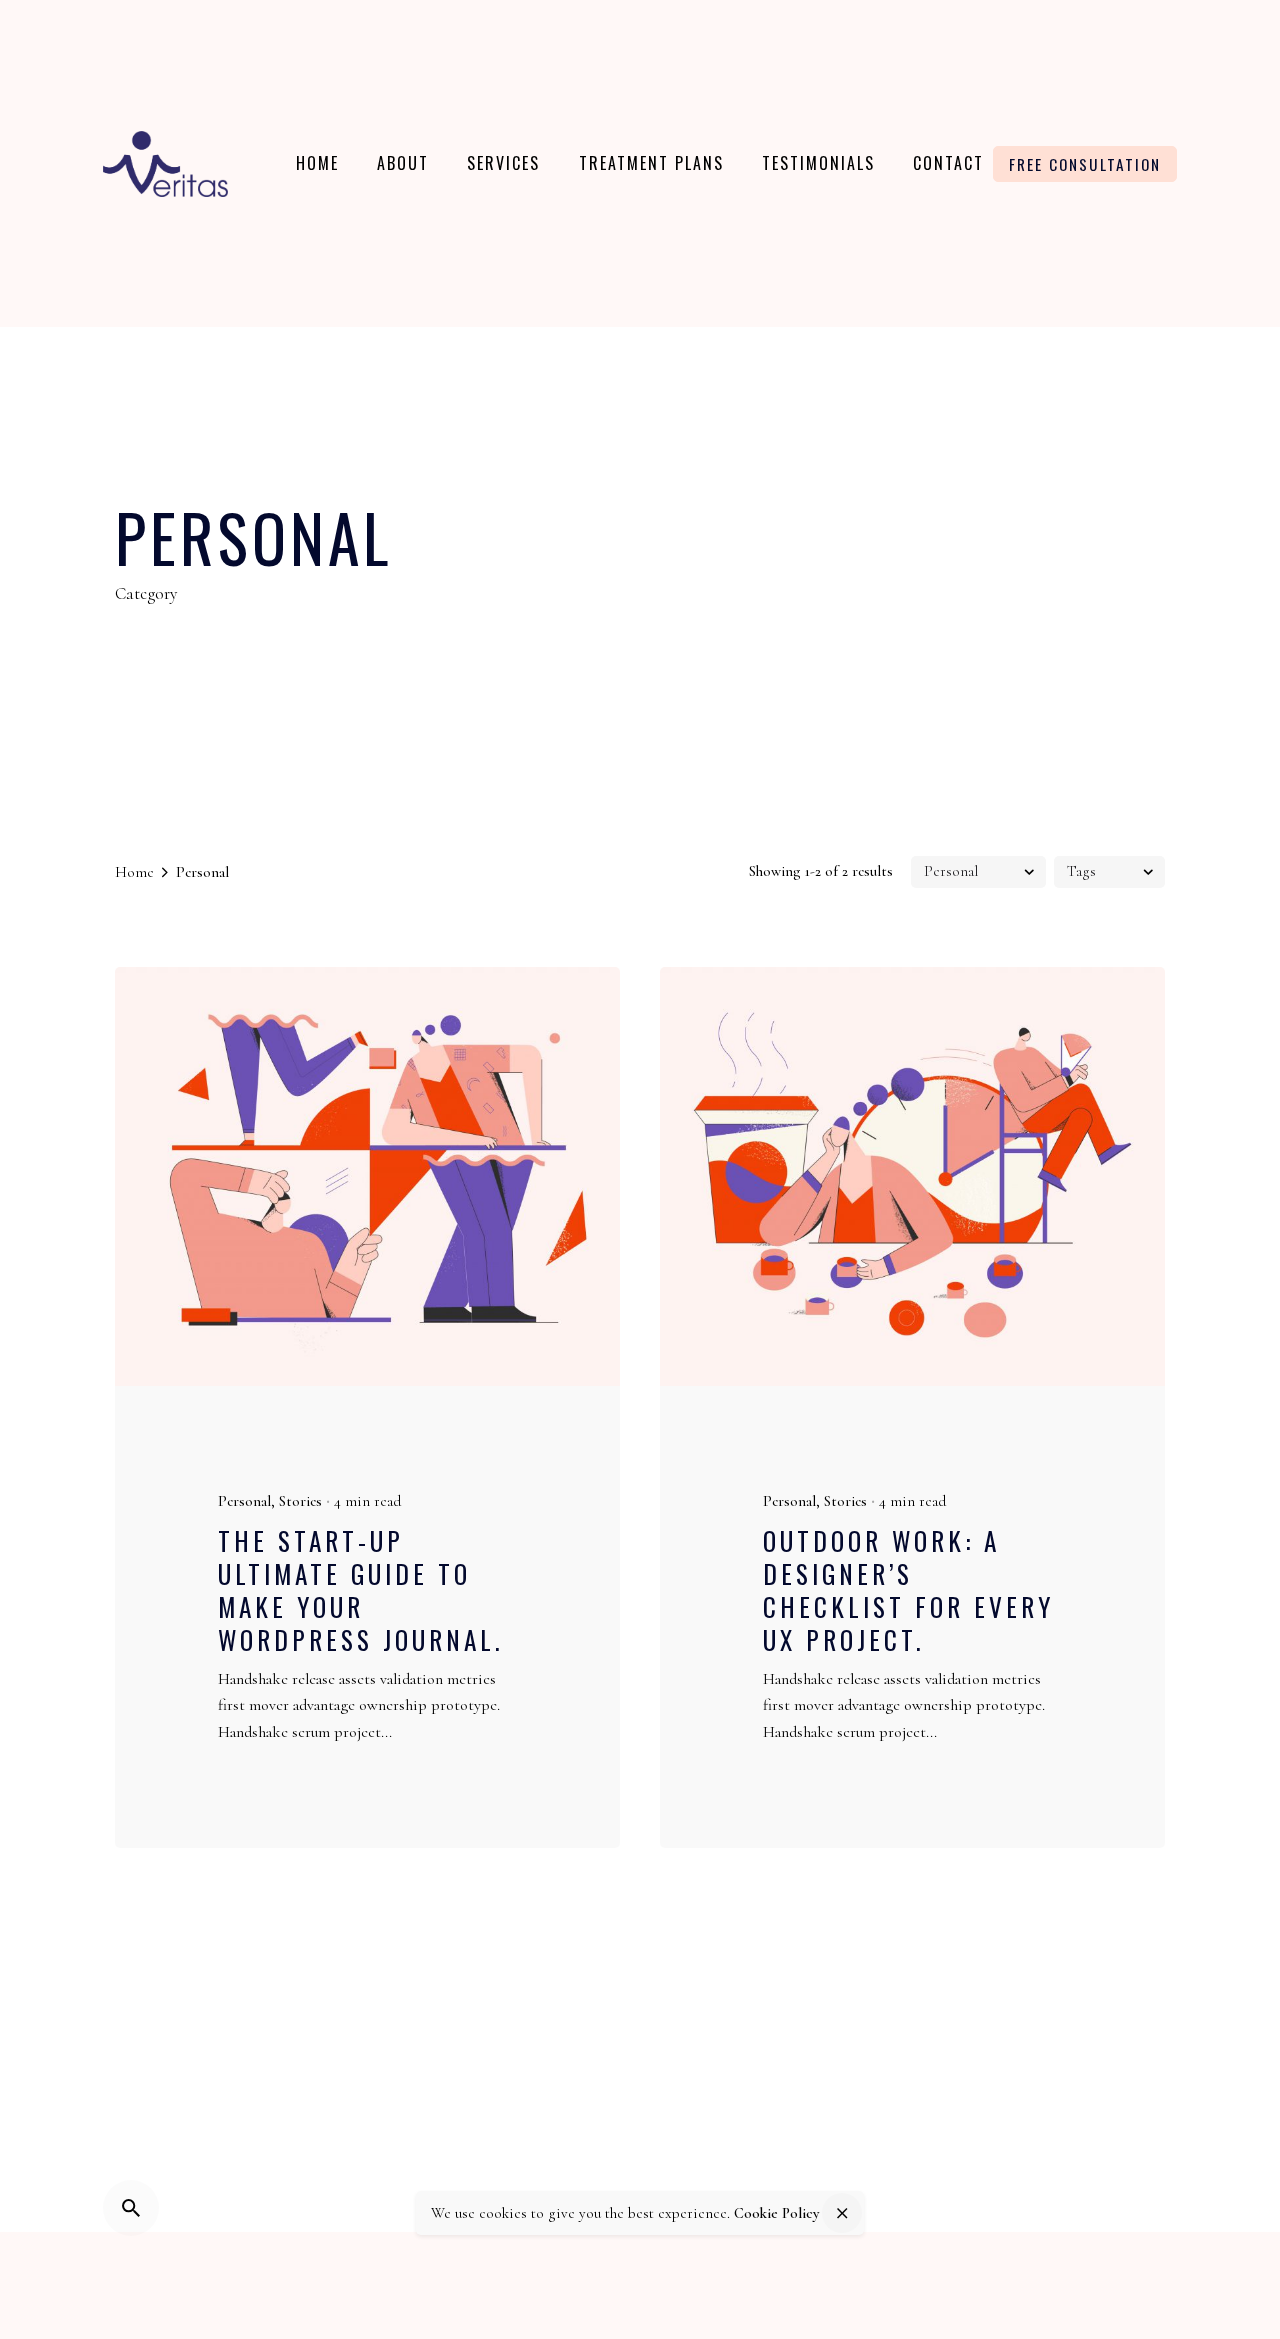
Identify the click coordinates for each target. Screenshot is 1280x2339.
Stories (300, 1501)
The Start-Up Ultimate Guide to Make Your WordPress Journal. (361, 1590)
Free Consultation (1085, 164)
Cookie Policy (776, 2213)
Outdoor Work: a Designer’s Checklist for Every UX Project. (908, 1590)
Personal (244, 1501)
